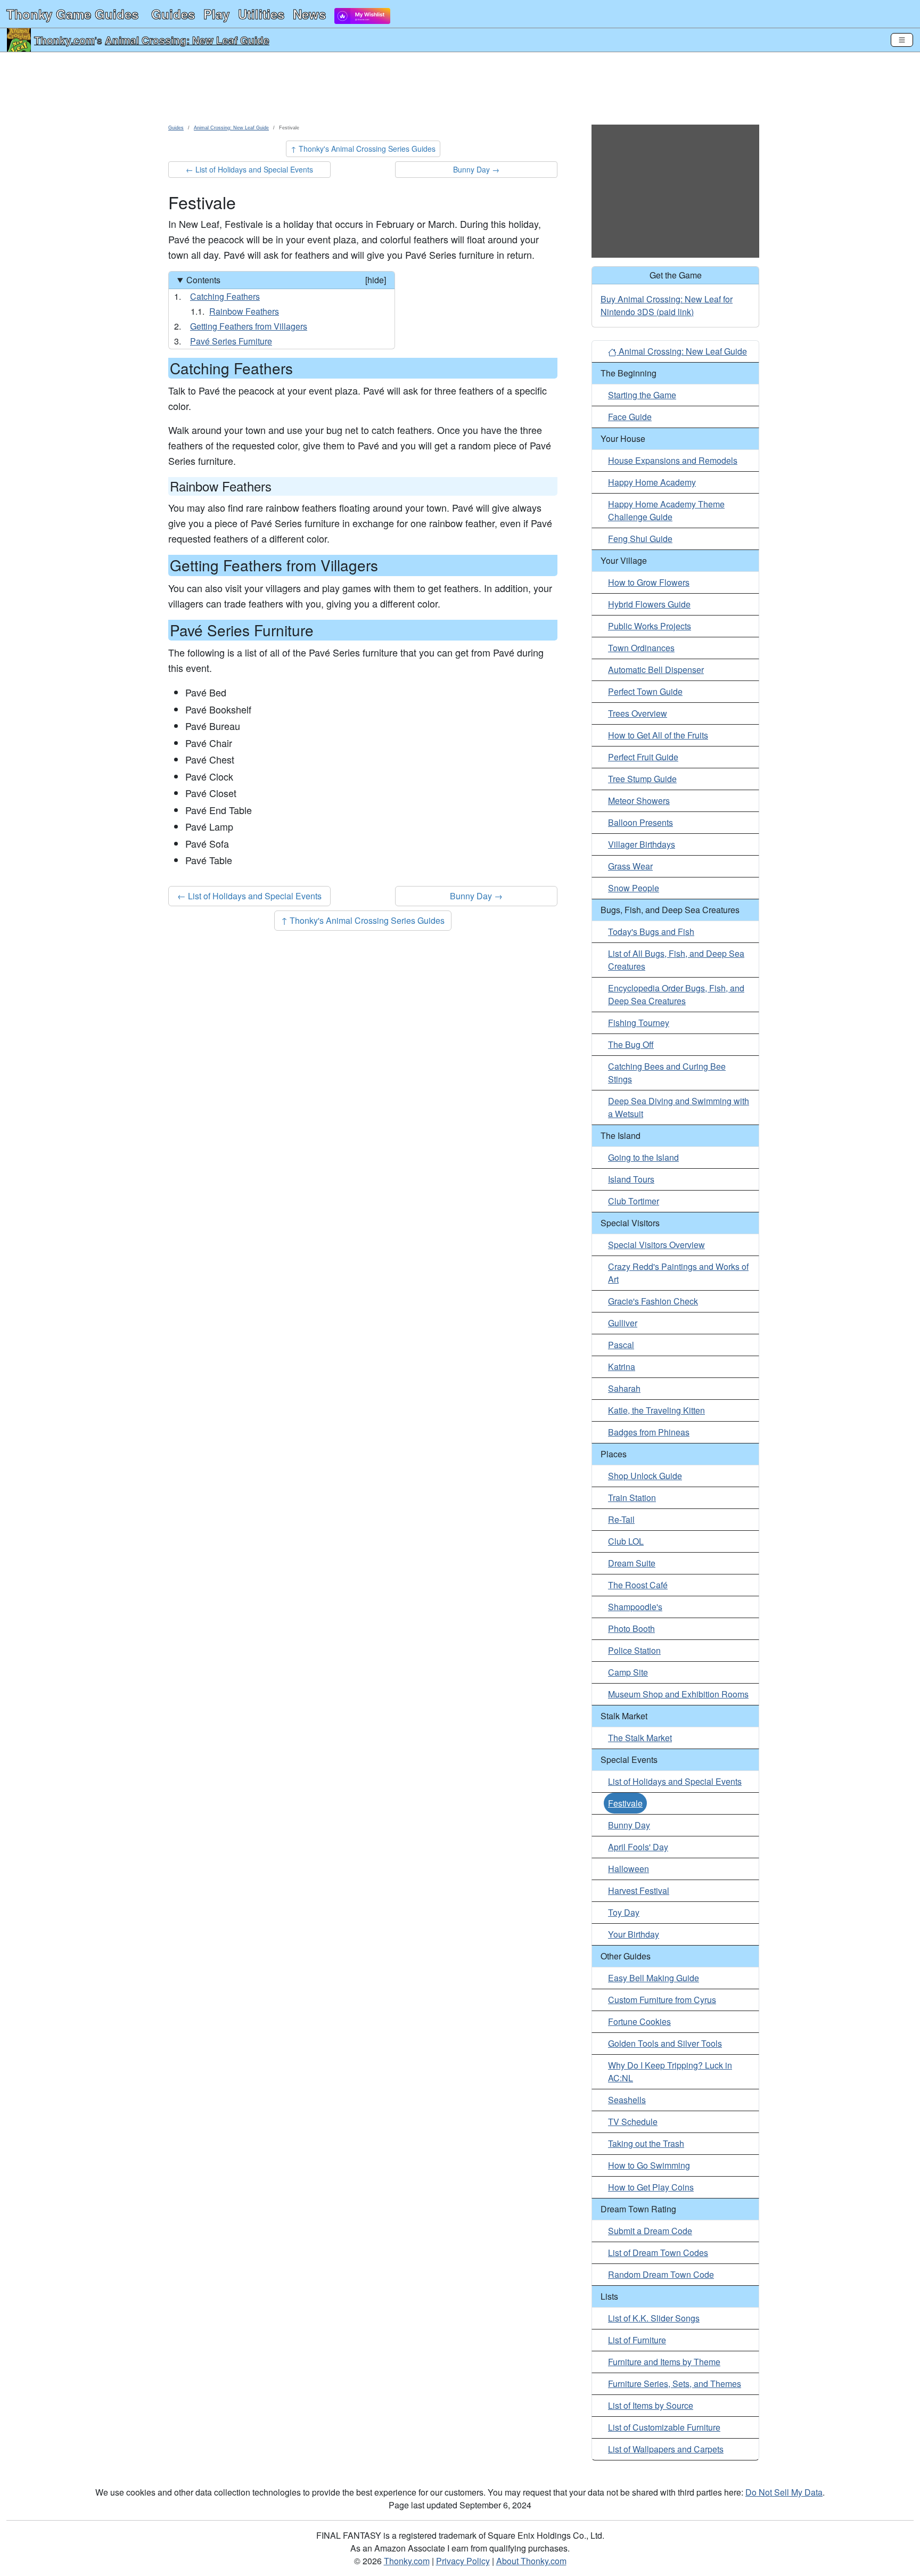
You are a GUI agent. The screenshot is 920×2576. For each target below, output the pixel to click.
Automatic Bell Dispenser (656, 670)
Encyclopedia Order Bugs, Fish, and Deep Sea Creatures (676, 994)
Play (216, 14)
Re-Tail (621, 1519)
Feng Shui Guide (640, 539)
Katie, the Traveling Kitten (656, 1410)
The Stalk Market (640, 1738)
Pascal (621, 1345)
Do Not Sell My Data (784, 2492)
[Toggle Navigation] (902, 40)
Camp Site (628, 1672)
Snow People (634, 888)
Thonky (72, 14)
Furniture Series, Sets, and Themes (675, 2384)
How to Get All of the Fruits (658, 735)
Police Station (634, 1650)
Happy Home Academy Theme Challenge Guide (666, 510)
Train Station (632, 1498)
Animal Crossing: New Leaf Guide (187, 40)
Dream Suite (632, 1563)
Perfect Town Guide (645, 691)
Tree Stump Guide (642, 779)
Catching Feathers (225, 296)
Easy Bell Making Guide (654, 1978)
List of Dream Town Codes (658, 2253)
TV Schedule (633, 2122)
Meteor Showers (639, 801)
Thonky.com (64, 40)
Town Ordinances (641, 648)
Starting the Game (642, 395)
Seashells (627, 2100)
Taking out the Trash (646, 2143)
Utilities (261, 14)
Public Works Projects (650, 626)
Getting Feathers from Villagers (249, 326)
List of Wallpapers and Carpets (666, 2449)
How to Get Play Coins (651, 2187)
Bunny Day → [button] (476, 169)
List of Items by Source (651, 2405)
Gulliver (623, 1323)
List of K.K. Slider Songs (654, 2318)
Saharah (624, 1388)
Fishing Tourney (639, 1023)
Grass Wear (630, 866)
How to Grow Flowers (649, 582)
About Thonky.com (531, 2561)
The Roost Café (638, 1585)
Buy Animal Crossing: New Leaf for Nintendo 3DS (667, 305)
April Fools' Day (638, 1847)
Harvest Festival (639, 1890)
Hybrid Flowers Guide (649, 604)
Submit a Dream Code (650, 2231)
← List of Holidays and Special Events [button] (249, 169)
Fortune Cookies (639, 2021)
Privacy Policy (463, 2561)
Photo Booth (631, 1629)
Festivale (625, 1803)
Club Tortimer (634, 1201)
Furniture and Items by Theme (664, 2362)
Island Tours (631, 1179)
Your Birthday (634, 1934)
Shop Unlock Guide (645, 1476)
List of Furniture (637, 2340)
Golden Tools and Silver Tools (665, 2043)
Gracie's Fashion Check (653, 1301)
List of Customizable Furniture (664, 2427)
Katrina (622, 1367)
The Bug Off (631, 1044)
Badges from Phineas (649, 1432)
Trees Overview (638, 713)
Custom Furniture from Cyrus (662, 2000)
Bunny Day (629, 1825)
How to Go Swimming (649, 2165)
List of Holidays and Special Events (675, 1781)
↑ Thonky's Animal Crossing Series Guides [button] (363, 149)
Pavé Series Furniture (231, 341)
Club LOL (626, 1541)
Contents (286, 280)
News (309, 14)
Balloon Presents (640, 822)
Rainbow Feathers (244, 311)
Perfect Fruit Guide (643, 757)
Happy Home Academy (652, 482)
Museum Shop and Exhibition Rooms (678, 1694)
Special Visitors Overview (656, 1245)
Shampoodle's (635, 1607)
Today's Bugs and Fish (651, 932)
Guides (173, 14)
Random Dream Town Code (661, 2274)
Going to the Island (643, 1157)
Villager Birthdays (642, 844)
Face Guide (630, 417)
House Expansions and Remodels (673, 460)
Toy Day (624, 1912)
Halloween (629, 1869)
